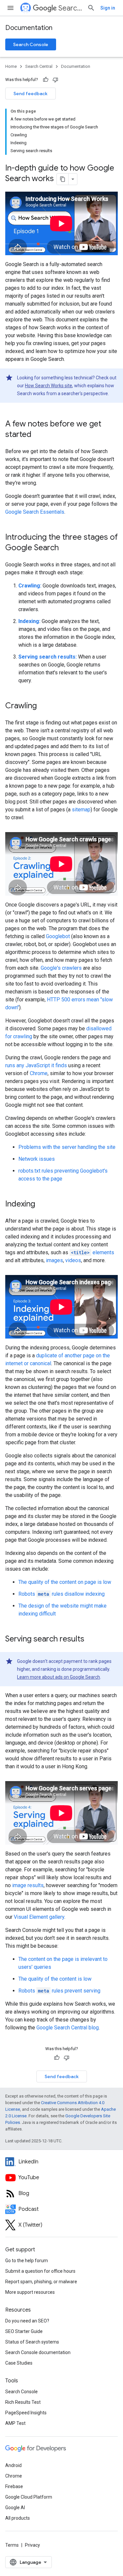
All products (18, 2518)
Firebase (14, 2486)
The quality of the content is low (55, 1979)
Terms (12, 2545)
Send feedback (31, 94)
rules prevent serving (59, 1991)
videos (73, 1260)
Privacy (32, 2545)
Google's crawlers (61, 968)
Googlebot (58, 936)
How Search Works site (49, 386)
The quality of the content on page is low (65, 1582)
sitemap (81, 810)
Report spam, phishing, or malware (41, 2282)
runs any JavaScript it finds (36, 1065)
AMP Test (15, 2423)
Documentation (29, 28)
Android (13, 2465)
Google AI (15, 2508)
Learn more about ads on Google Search (59, 1677)
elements (92, 1252)
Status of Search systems (32, 2342)
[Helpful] (46, 80)
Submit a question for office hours (40, 2271)
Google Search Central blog (68, 2028)
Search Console (31, 44)
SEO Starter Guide (24, 2331)
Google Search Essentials (35, 512)
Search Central (70, 8)
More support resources (30, 2292)
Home (11, 66)
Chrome (39, 1073)
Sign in (108, 8)
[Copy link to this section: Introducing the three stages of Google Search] (65, 548)
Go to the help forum (27, 2261)
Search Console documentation (38, 2352)
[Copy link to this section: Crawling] (43, 706)
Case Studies (19, 2363)
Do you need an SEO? (27, 2321)
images (54, 1260)
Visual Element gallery (39, 1917)
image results (28, 1885)
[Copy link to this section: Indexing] (42, 1205)
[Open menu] (10, 8)
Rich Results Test (23, 2402)
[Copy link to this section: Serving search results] (91, 1640)
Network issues (37, 1159)
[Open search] (91, 8)
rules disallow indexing (61, 1594)
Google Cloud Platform (29, 2497)
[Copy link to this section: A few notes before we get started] (38, 435)
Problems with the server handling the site (67, 1147)
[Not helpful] (55, 80)
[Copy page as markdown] (63, 179)
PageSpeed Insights (26, 2413)
